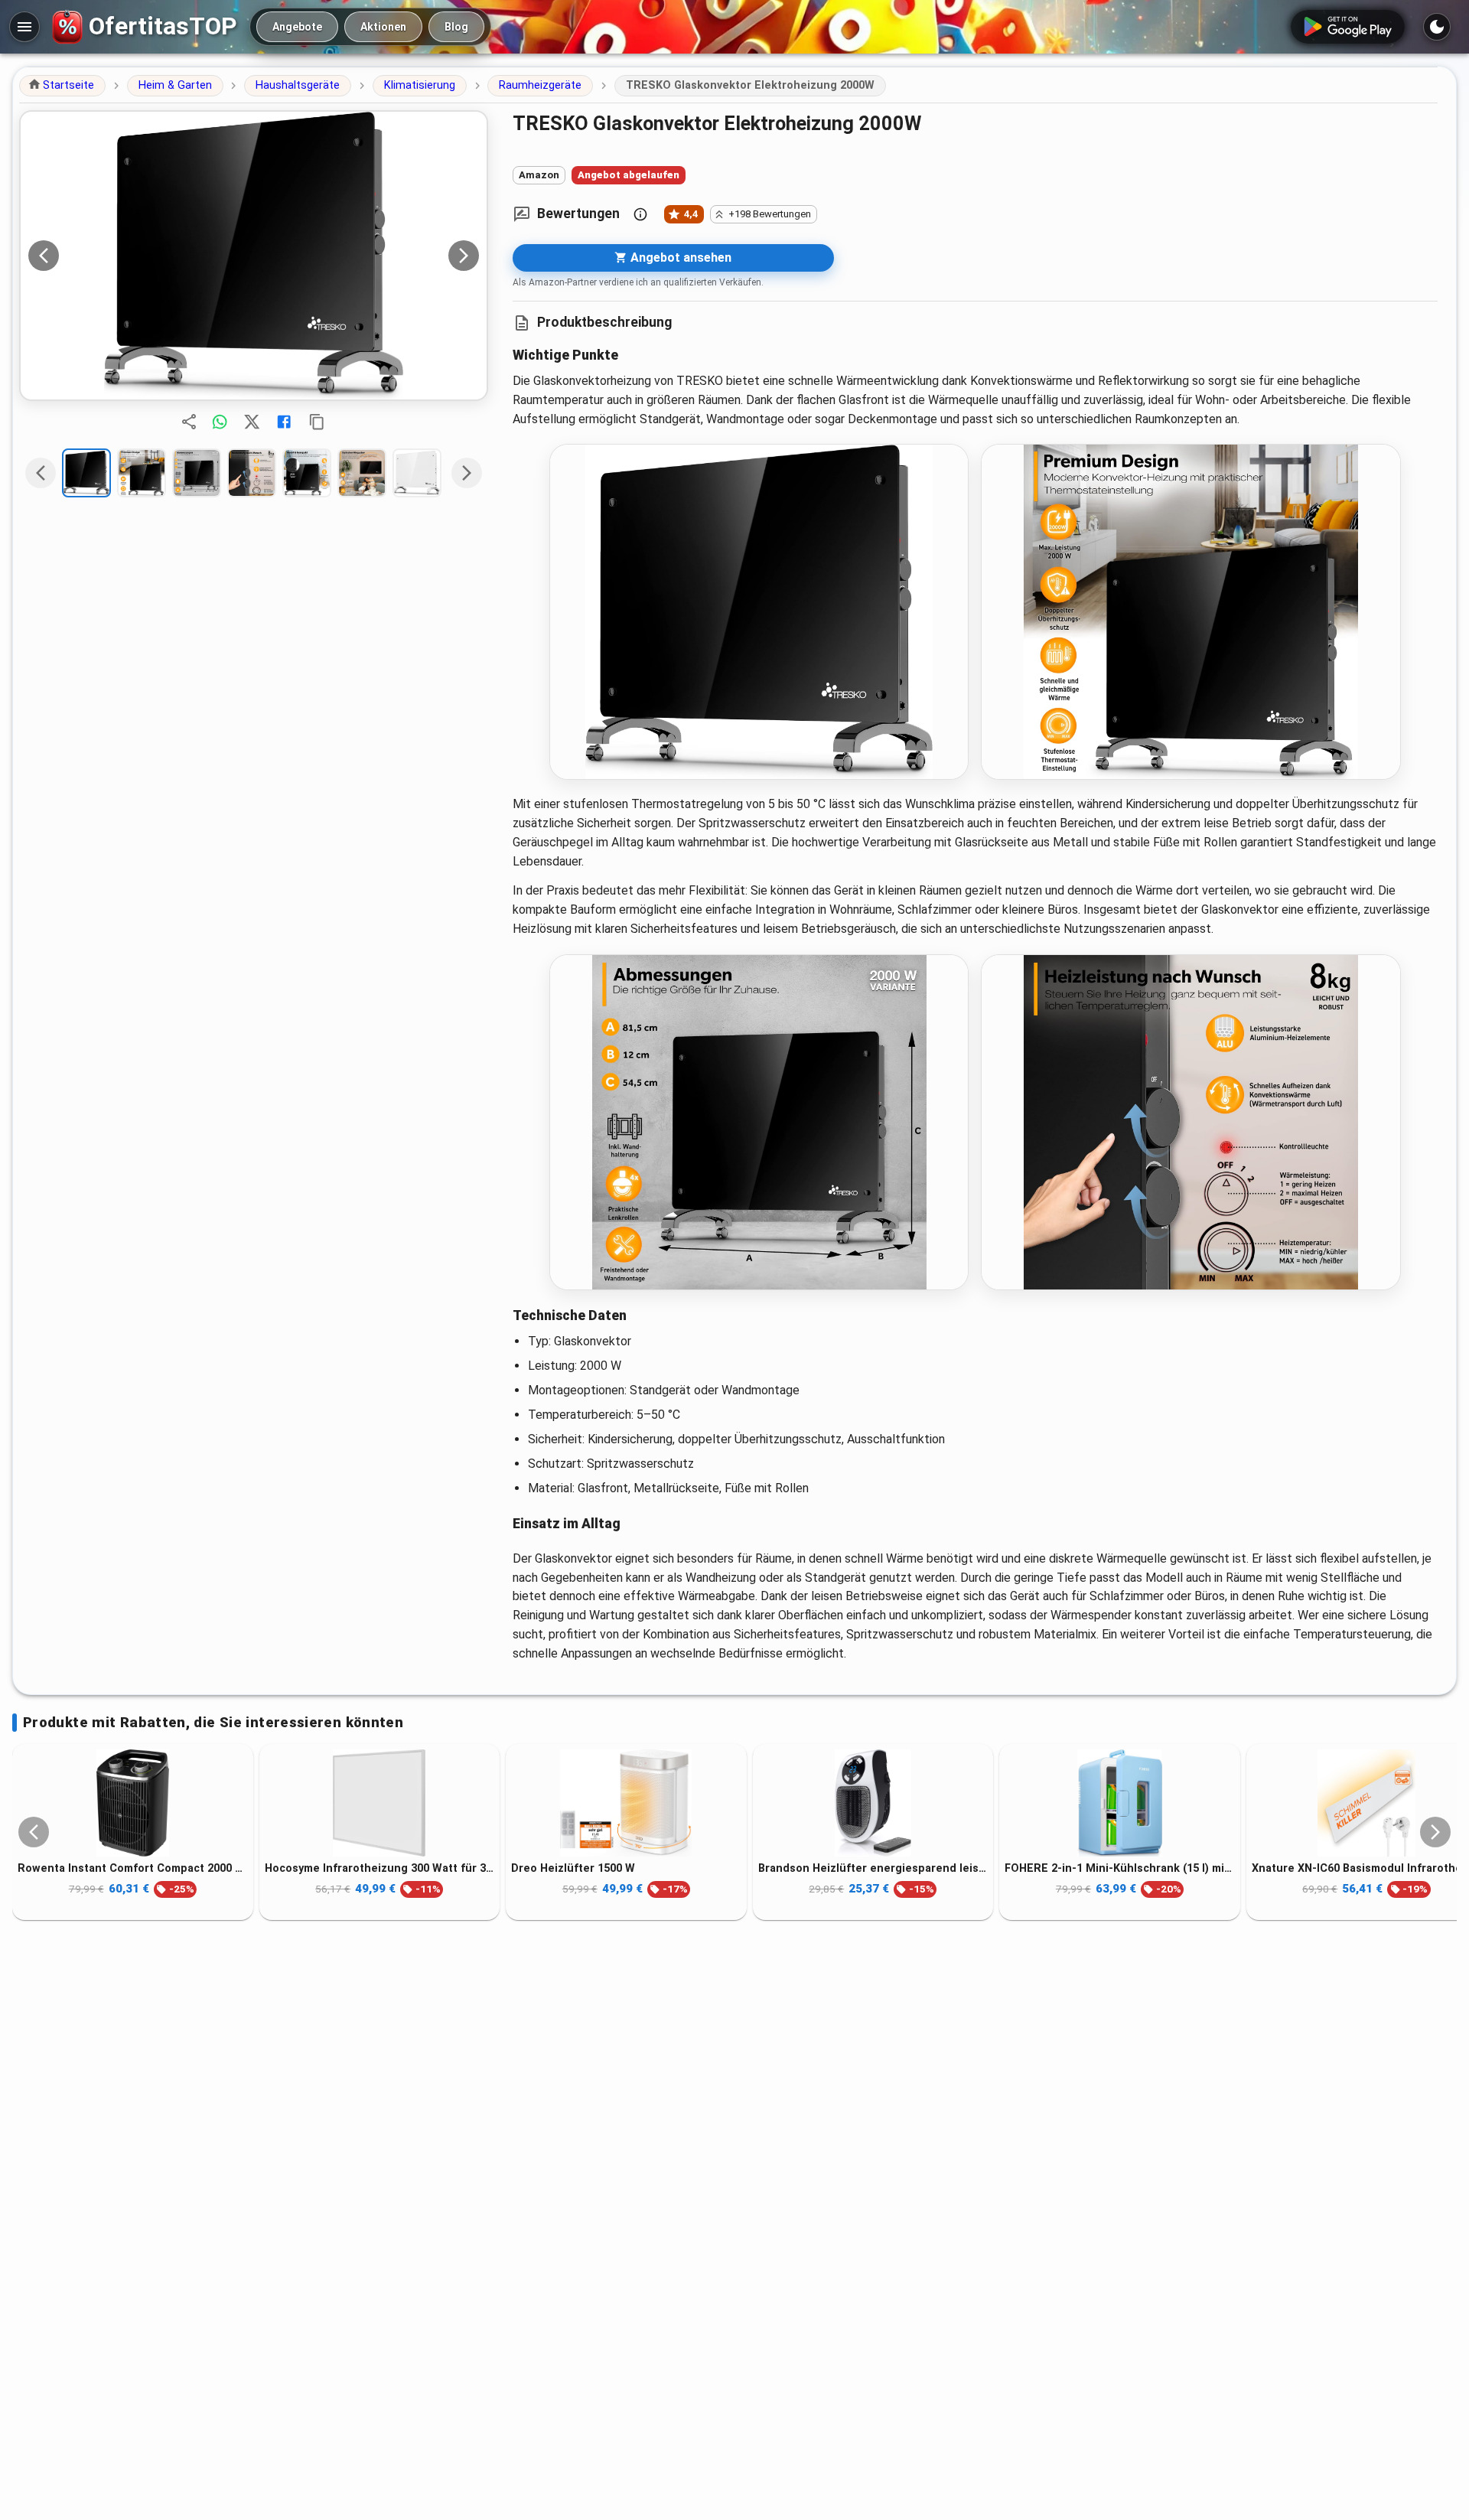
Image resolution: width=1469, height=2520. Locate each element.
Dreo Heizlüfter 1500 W (573, 1868)
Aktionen (383, 27)
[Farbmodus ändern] (1437, 27)
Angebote (297, 27)
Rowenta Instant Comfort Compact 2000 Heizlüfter (133, 1868)
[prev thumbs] (41, 473)
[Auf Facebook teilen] (284, 422)
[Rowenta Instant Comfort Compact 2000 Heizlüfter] (133, 1803)
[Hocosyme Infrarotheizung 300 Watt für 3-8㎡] (380, 1803)
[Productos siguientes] (1435, 1832)
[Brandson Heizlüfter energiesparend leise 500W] (873, 1803)
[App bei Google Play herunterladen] (1348, 27)
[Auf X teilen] (252, 422)
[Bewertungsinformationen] (640, 214)
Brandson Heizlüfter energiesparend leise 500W (873, 1868)
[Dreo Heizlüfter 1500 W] (626, 1803)
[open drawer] (24, 27)
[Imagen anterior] (44, 256)
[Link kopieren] (317, 422)
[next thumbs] (467, 473)
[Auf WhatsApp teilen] (220, 422)
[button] (62, 86)
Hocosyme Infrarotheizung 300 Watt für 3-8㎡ (380, 1868)
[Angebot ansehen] (254, 256)
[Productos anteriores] (34, 1832)
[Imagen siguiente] (464, 256)
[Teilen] (189, 422)
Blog (456, 27)
